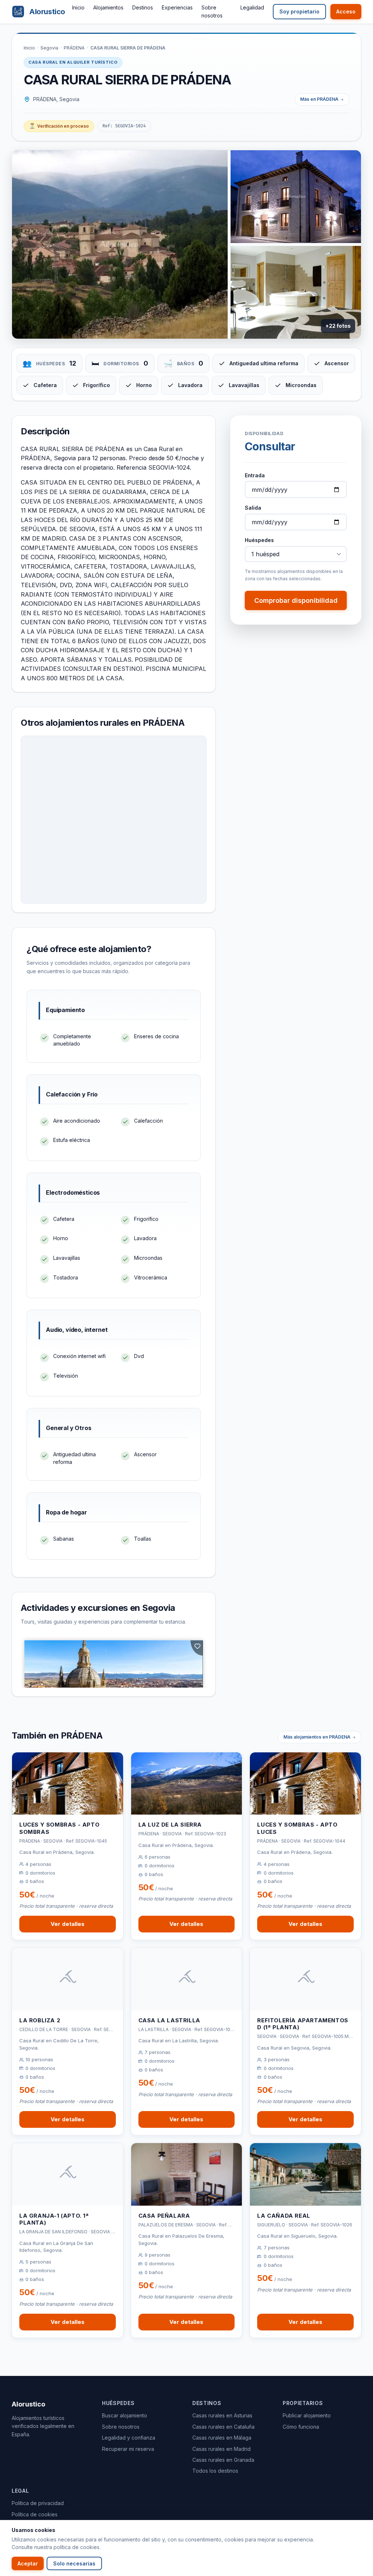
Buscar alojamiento (125, 2415)
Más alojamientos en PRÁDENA (317, 1737)
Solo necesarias (74, 2563)
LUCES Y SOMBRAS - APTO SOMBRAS (59, 1828)
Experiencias (177, 7)
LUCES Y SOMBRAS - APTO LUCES (297, 1828)
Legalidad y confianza (129, 2438)
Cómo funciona (301, 2427)
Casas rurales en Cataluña (223, 2427)
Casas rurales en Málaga (222, 2438)
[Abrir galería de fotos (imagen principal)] (120, 244)
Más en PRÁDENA (319, 99)
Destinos (143, 7)
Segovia (49, 48)
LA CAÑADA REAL (284, 2216)
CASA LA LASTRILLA (169, 2020)
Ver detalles (68, 1924)
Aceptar (28, 2563)
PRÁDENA (74, 48)
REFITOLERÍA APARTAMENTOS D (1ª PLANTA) (303, 2024)
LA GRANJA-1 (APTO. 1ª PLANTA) (54, 2219)
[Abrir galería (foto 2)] (296, 197)
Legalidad (252, 7)
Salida (253, 508)
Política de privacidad (38, 2503)
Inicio (78, 7)
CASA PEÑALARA (164, 2216)
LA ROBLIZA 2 (40, 2020)
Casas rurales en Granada (223, 2460)
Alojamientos (108, 7)
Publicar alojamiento (307, 2415)
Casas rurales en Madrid (221, 2449)
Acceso (346, 11)
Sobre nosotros (121, 2427)
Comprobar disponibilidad (296, 600)
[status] (59, 126)
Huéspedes (259, 540)
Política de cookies (35, 2514)
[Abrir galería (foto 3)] (296, 292)
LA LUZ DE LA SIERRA (170, 1825)
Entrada (255, 475)
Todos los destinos (215, 2471)
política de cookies (76, 2547)
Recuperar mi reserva (128, 2449)
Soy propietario (299, 11)
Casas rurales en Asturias (222, 2415)
